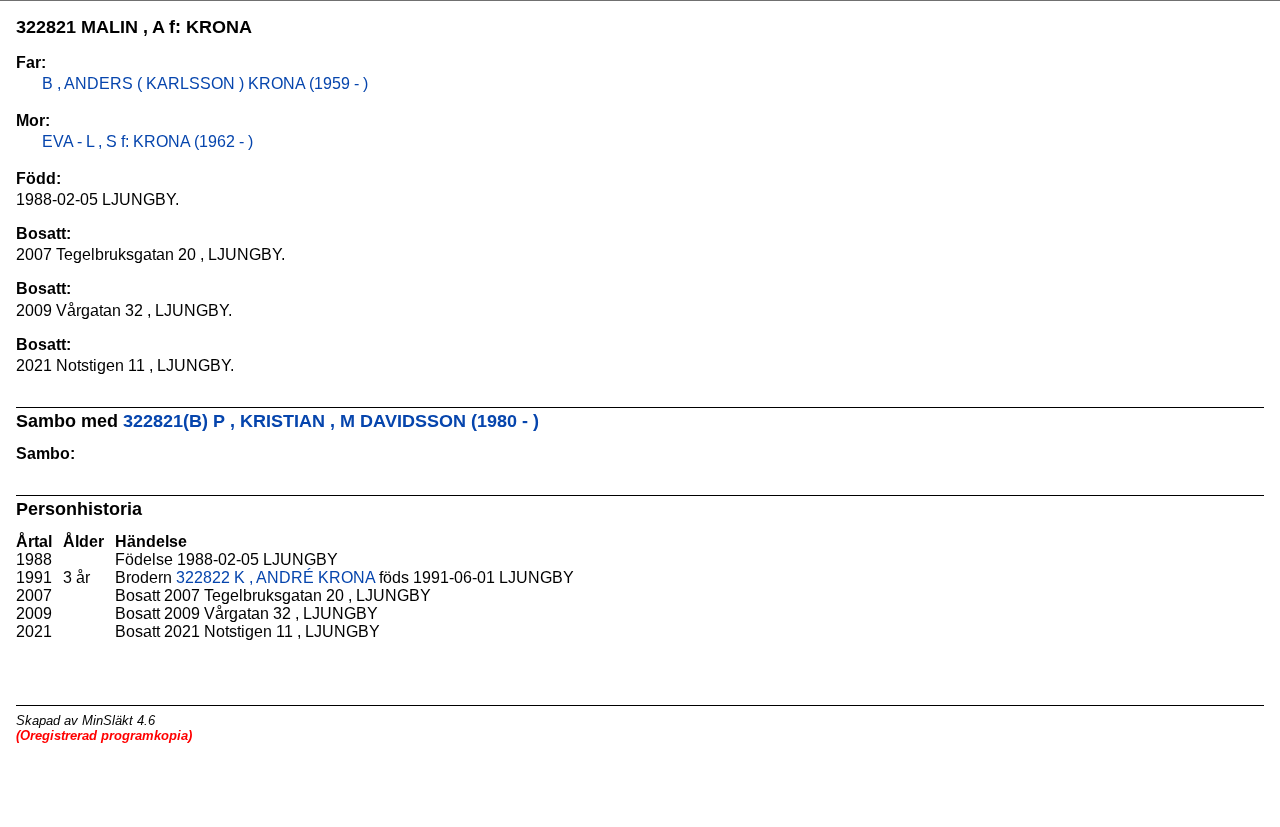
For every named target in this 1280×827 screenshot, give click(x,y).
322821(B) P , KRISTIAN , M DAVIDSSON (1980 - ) (331, 421)
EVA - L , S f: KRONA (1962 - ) (145, 141)
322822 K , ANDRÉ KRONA (275, 577)
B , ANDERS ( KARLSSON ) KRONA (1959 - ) (203, 83)
